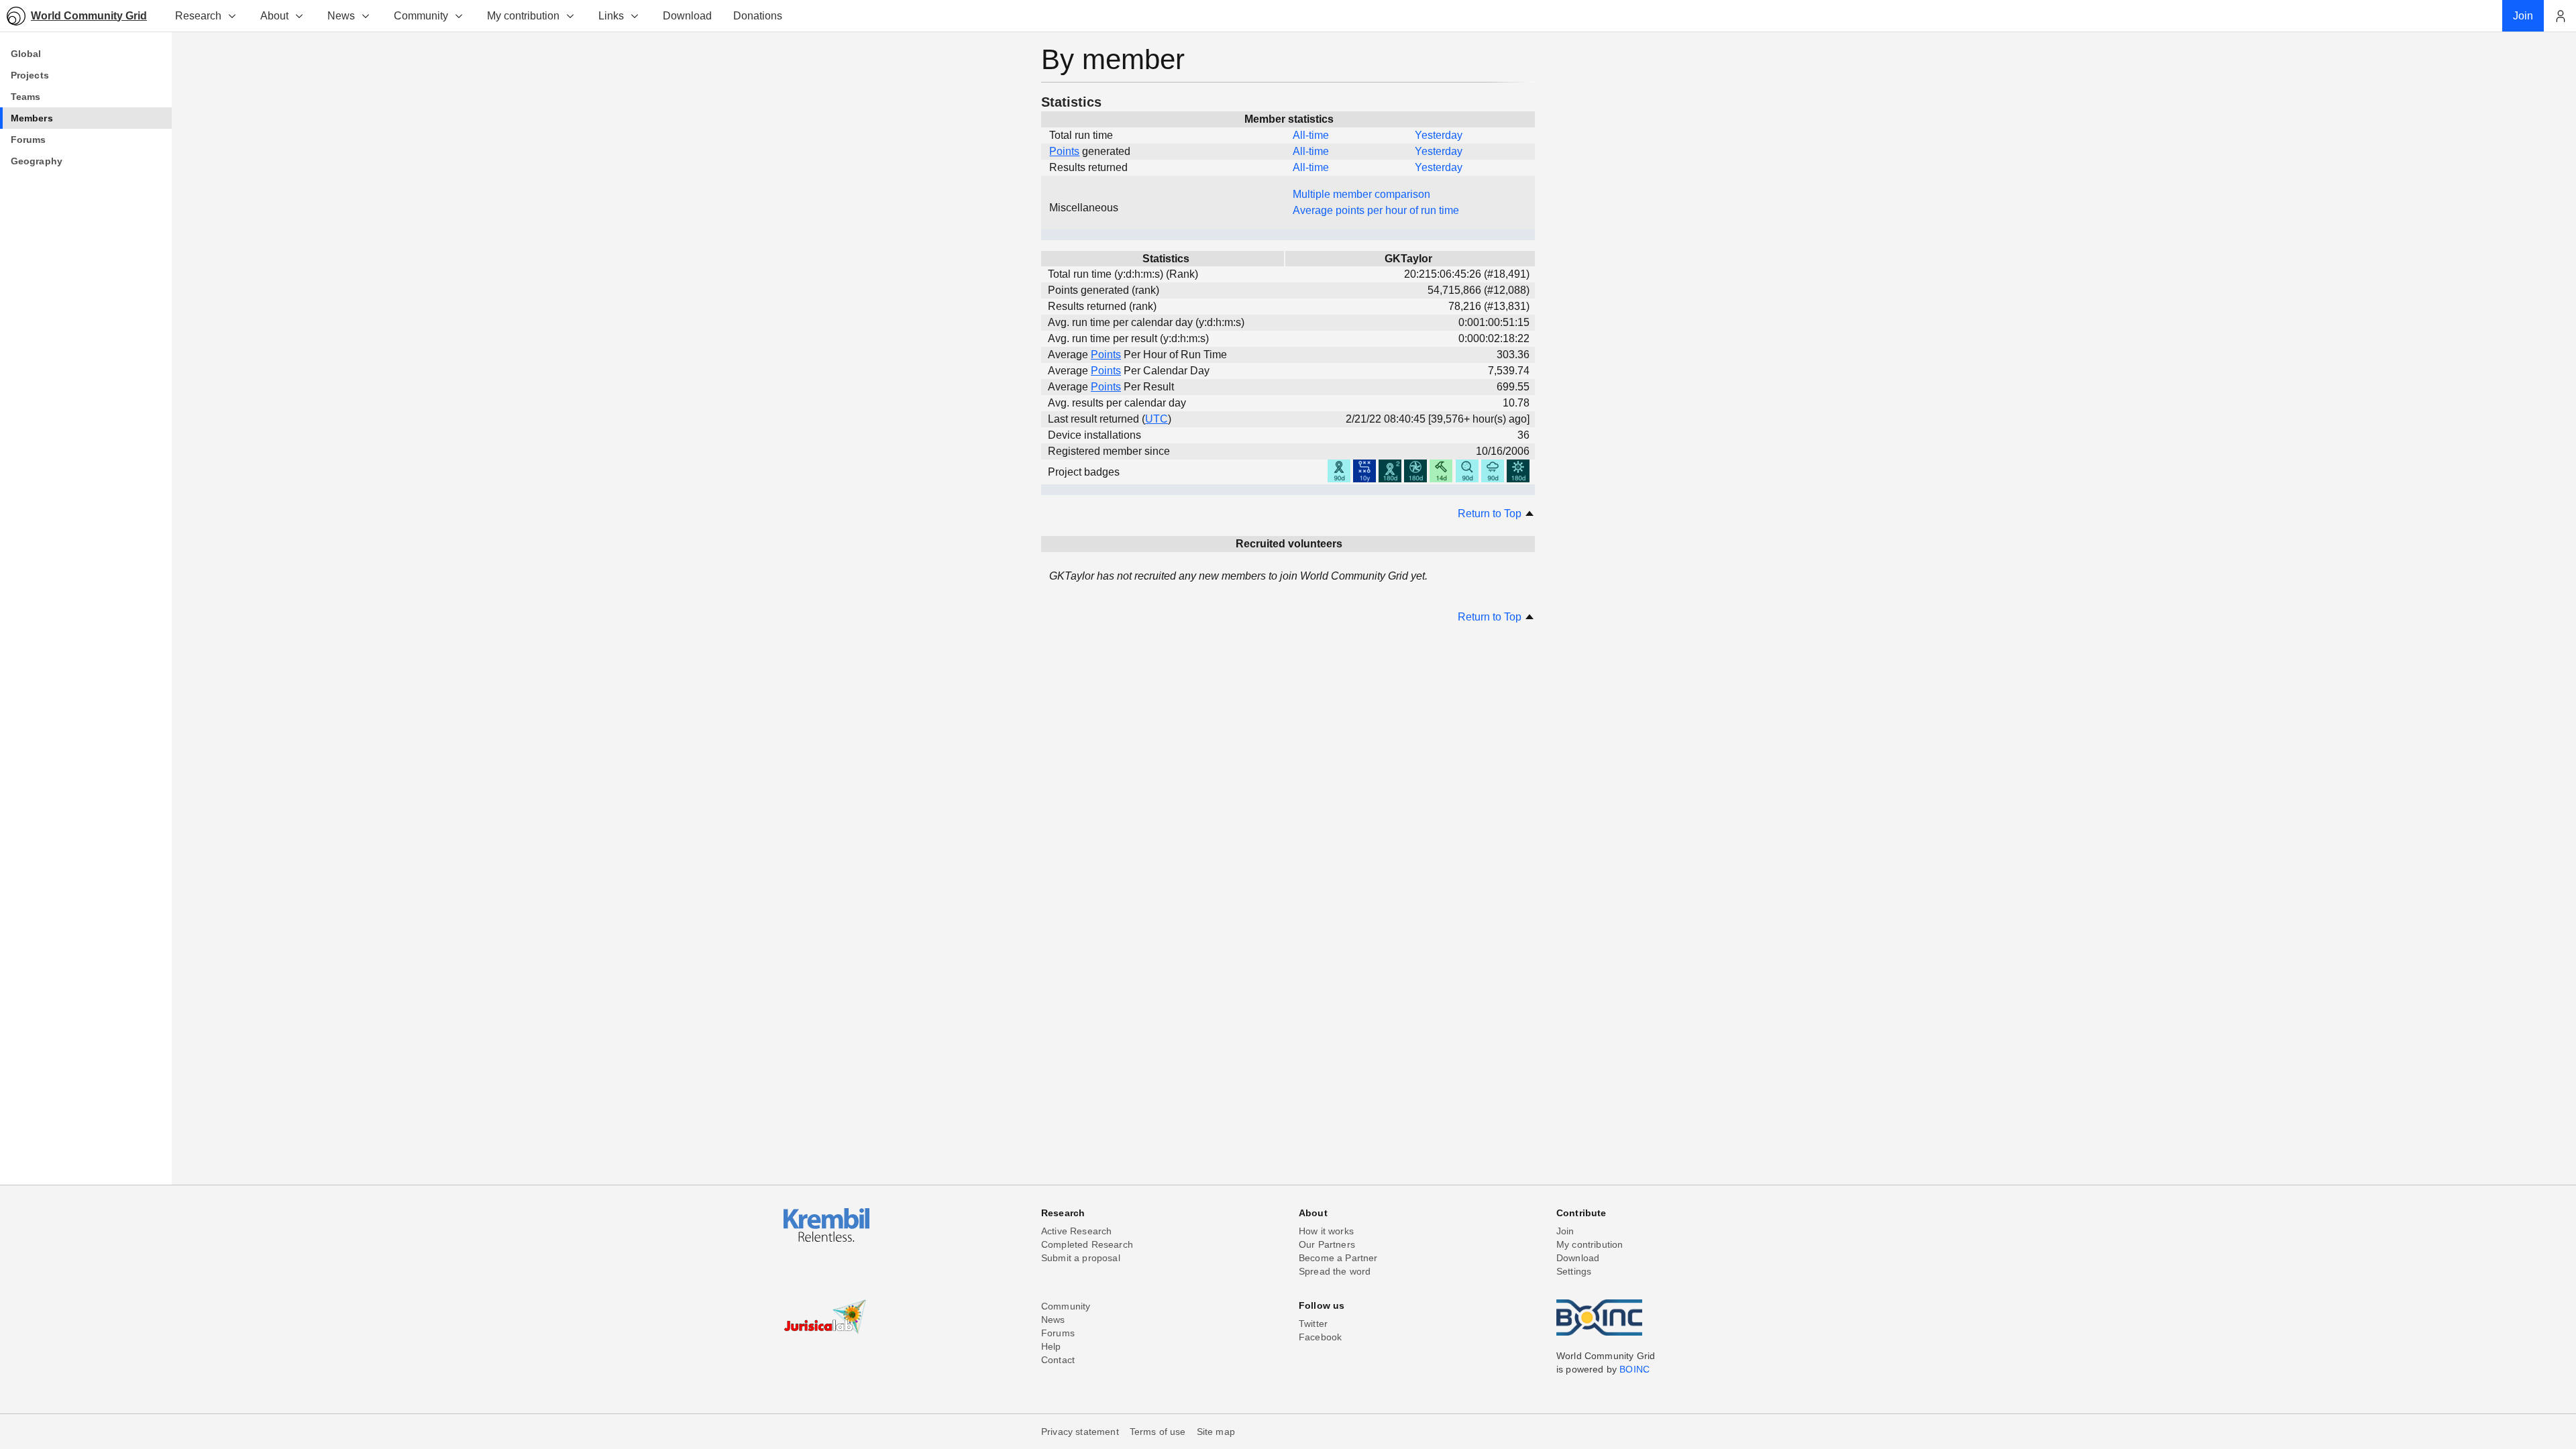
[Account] (2560, 16)
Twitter (1313, 1324)
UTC (1157, 419)
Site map (1216, 1432)
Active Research (1076, 1231)
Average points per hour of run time (1376, 210)
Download (1578, 1258)
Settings (1574, 1271)
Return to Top (1491, 514)
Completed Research (1087, 1244)
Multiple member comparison (1361, 194)
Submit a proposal (1081, 1258)
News (341, 16)
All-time (1311, 135)
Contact (1058, 1360)
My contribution (523, 16)
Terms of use (1158, 1432)
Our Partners (1327, 1244)
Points (1064, 151)
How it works (1326, 1231)
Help (1051, 1346)
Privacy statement (1080, 1432)
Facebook (1320, 1337)
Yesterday (1439, 135)
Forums (1058, 1333)
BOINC (1634, 1369)
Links (611, 16)
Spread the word (1335, 1271)
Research (198, 16)
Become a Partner (1338, 1258)
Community (421, 16)
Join (1565, 1231)
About (274, 16)
